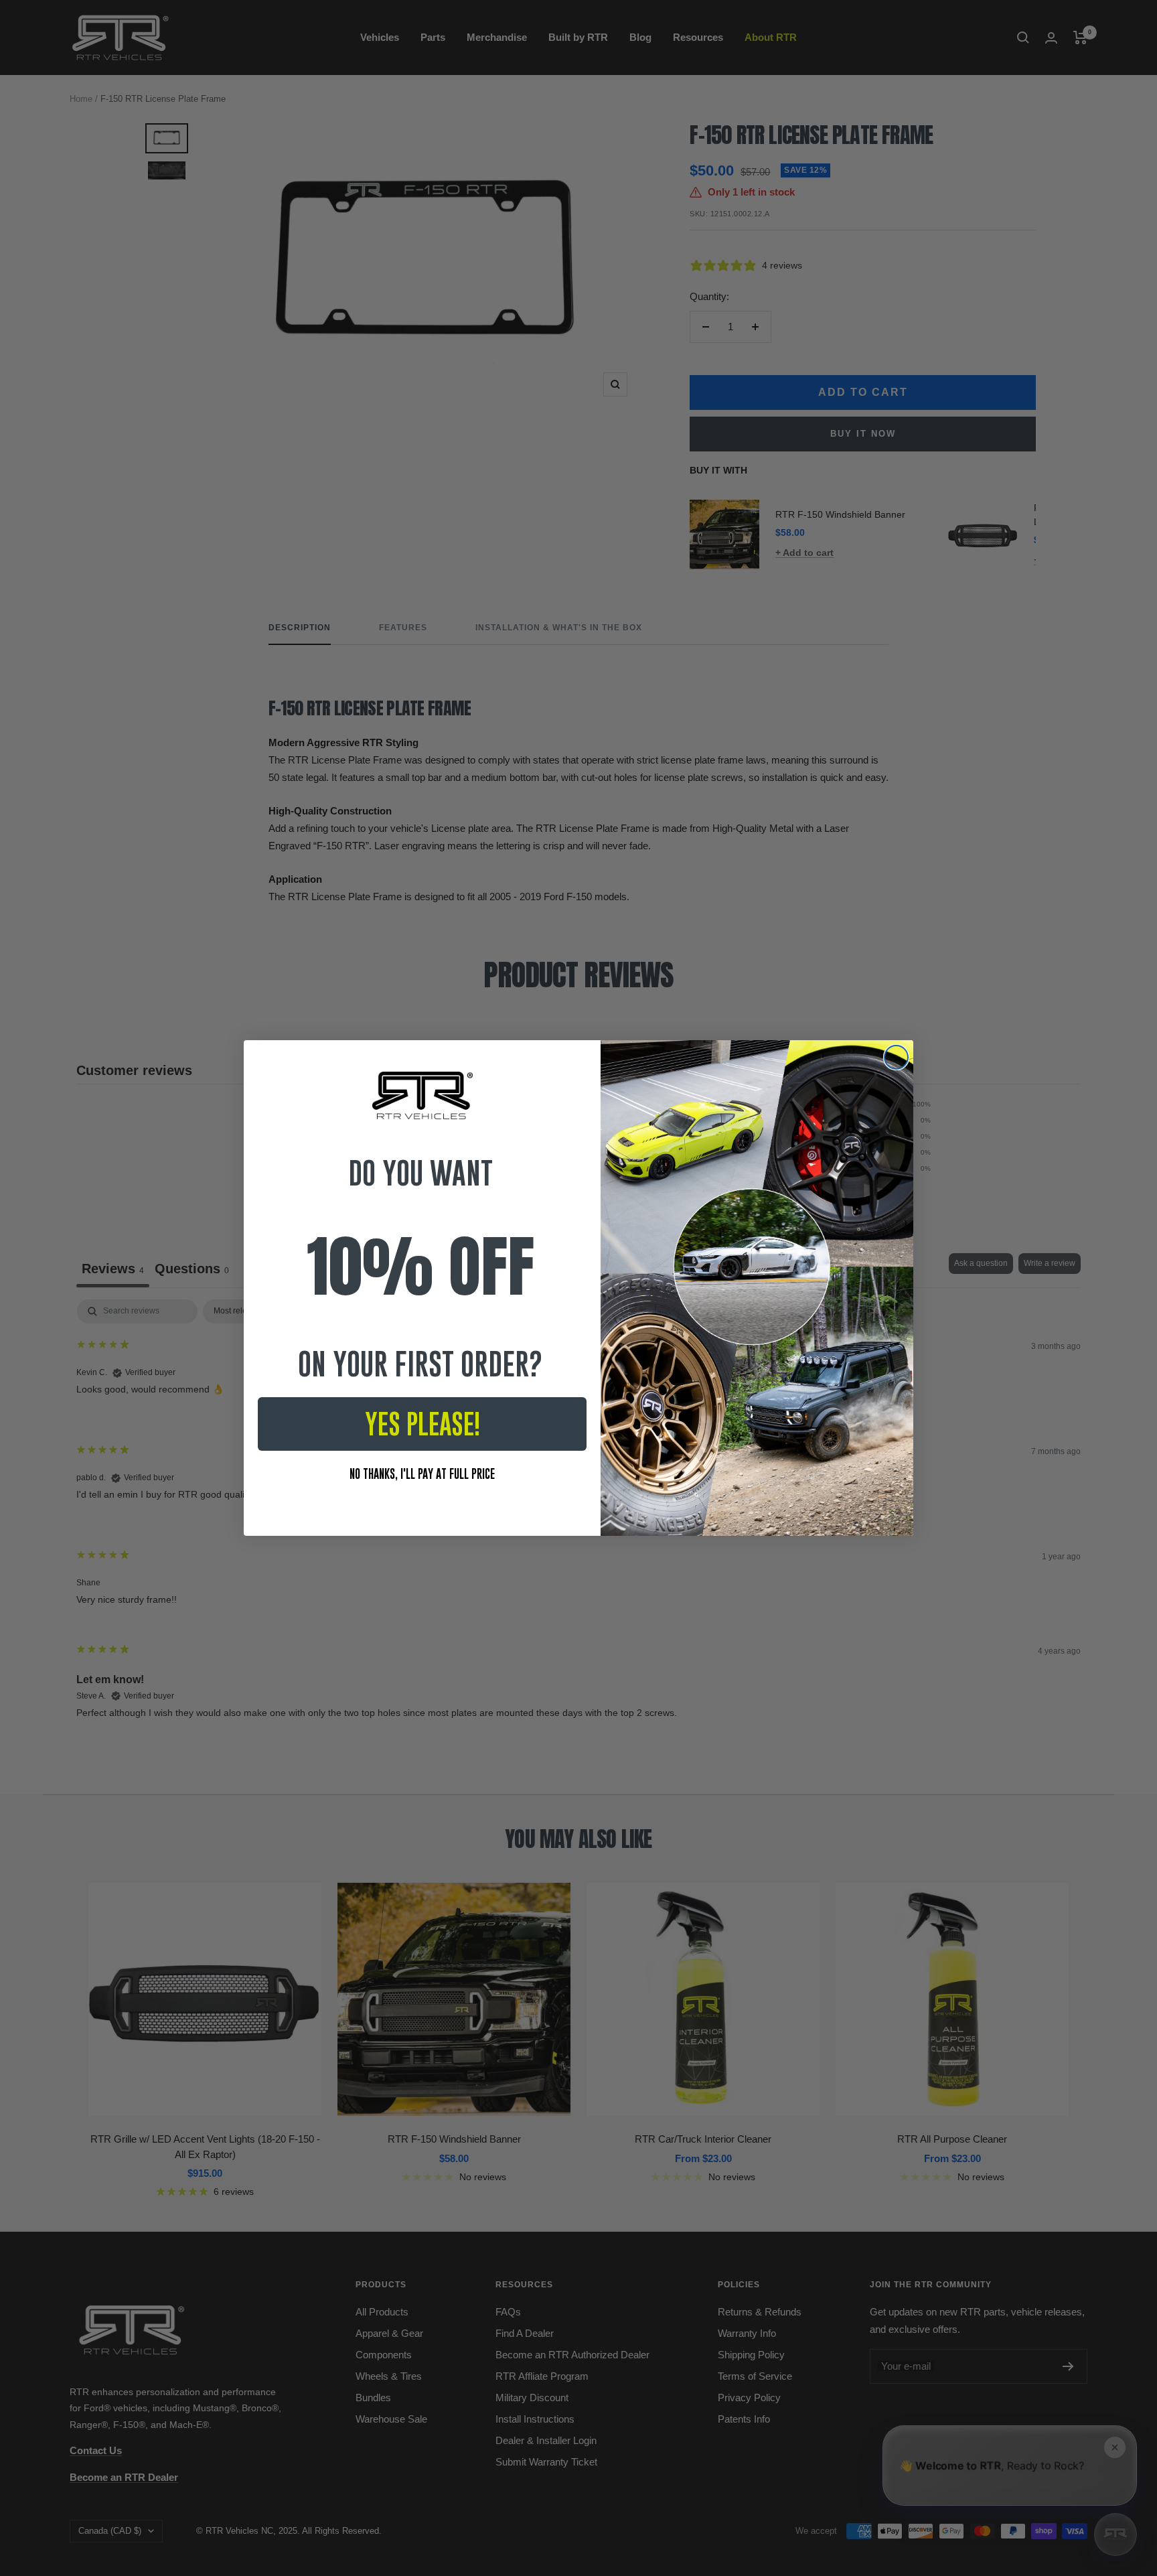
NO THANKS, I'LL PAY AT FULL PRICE (422, 1474)
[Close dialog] (896, 1057)
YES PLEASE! (422, 1424)
